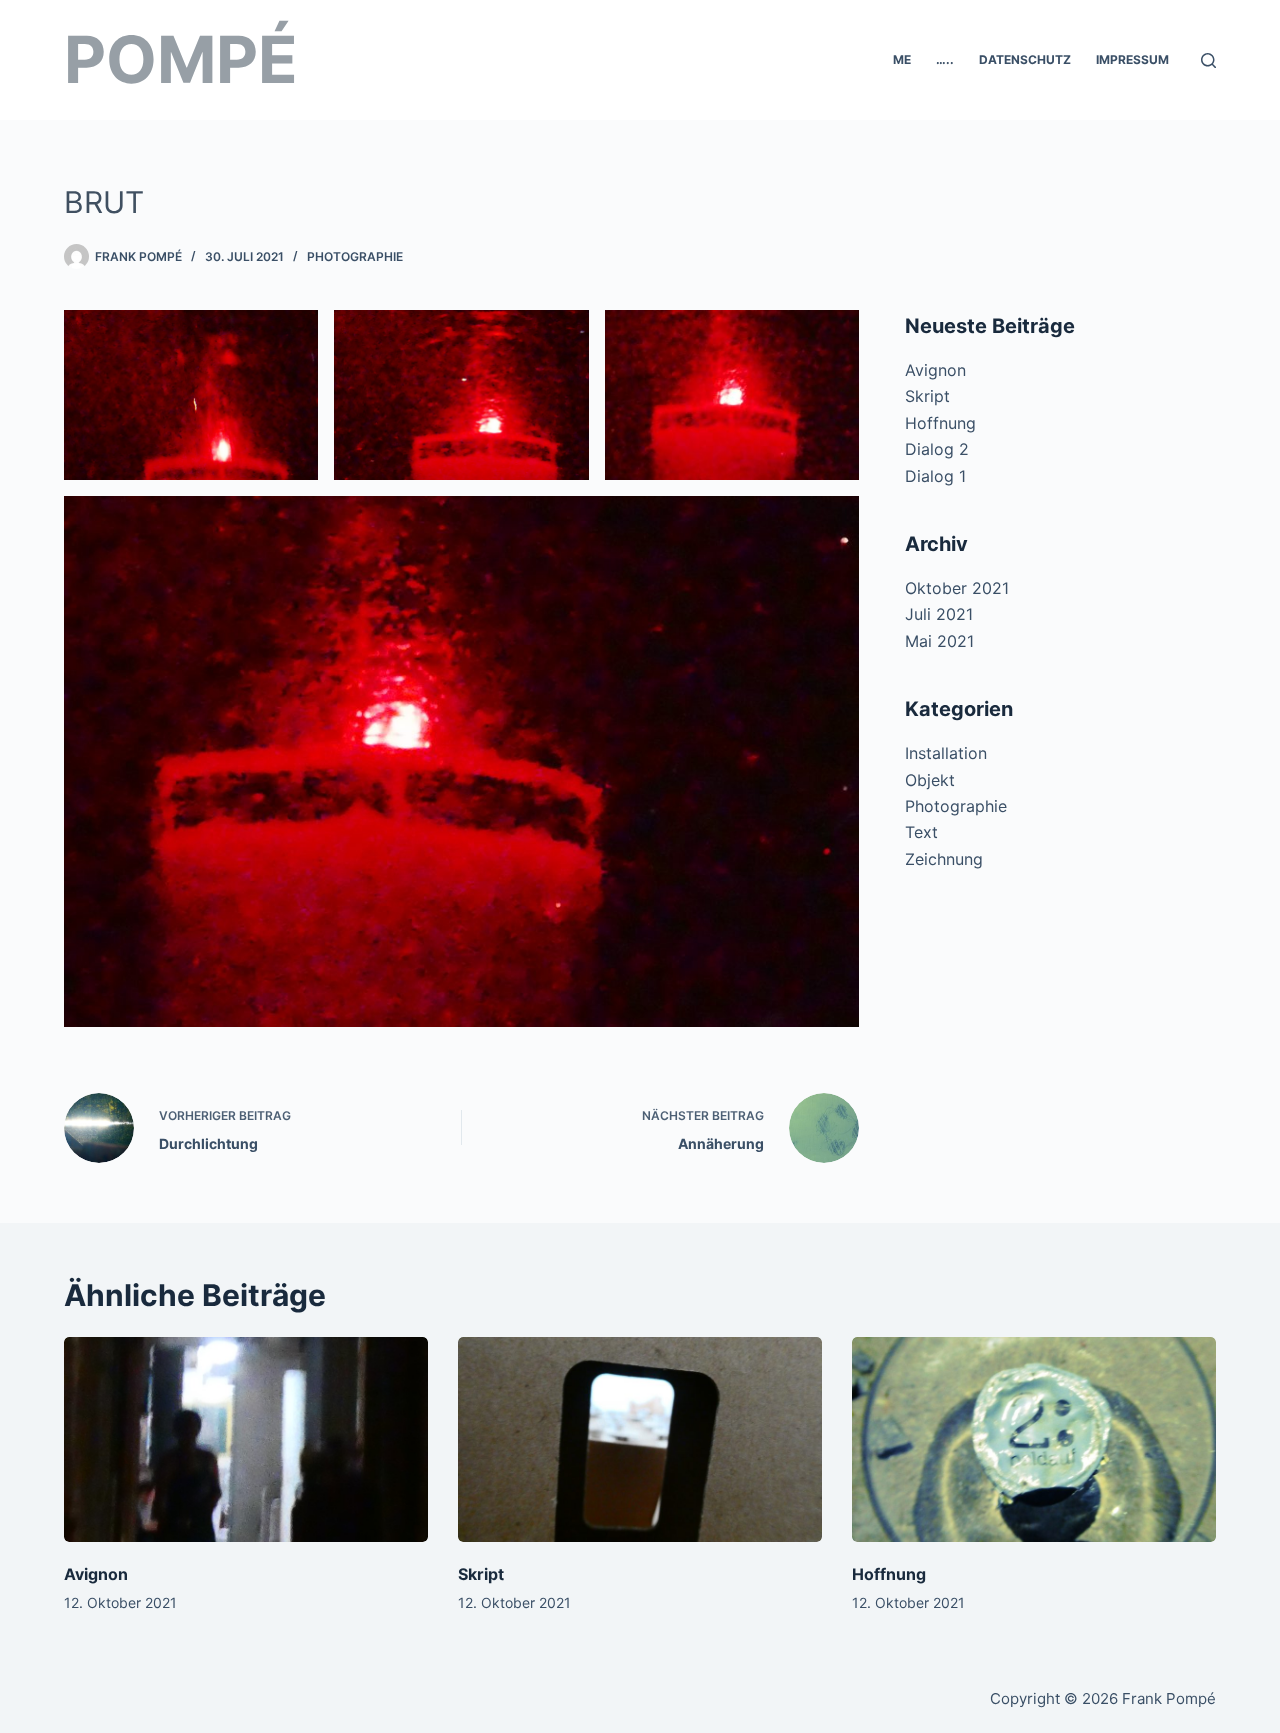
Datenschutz (1025, 59)
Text (921, 832)
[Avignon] (246, 1439)
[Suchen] (1208, 60)
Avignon (935, 370)
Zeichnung (944, 859)
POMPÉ (181, 59)
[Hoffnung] (1034, 1439)
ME (902, 59)
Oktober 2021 (957, 588)
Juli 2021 (939, 614)
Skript (927, 396)
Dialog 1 (935, 476)
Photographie (355, 256)
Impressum (1132, 59)
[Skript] (640, 1439)
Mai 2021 (939, 641)
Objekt (930, 780)
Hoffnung (940, 423)
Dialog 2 (937, 449)
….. (945, 59)
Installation (946, 753)
